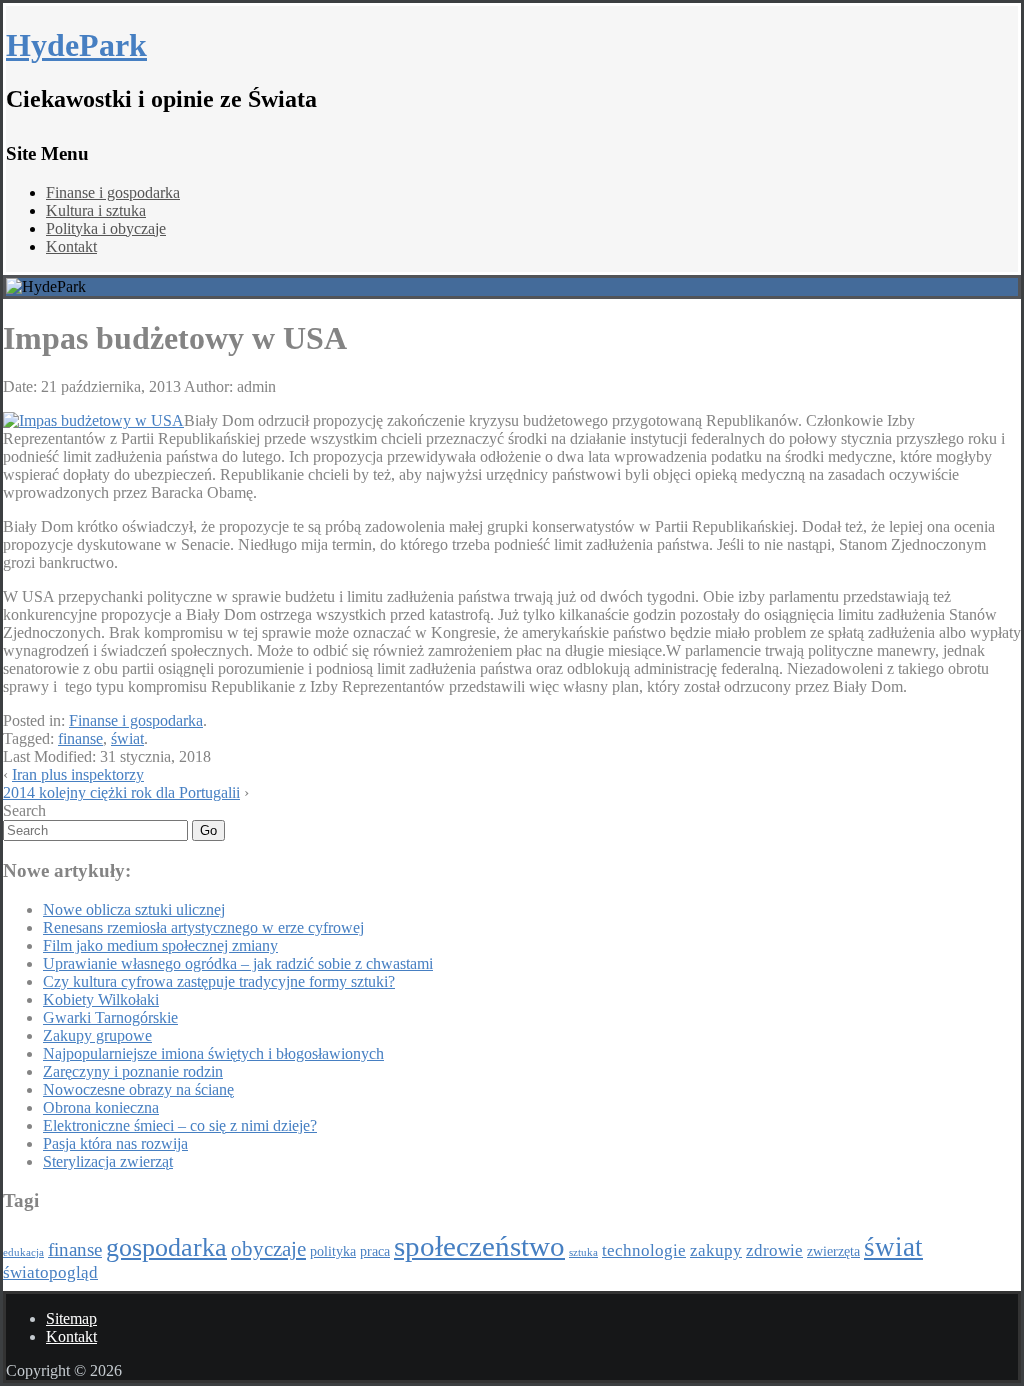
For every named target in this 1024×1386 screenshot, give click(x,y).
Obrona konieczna (101, 1107)
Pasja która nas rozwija (115, 1143)
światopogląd (50, 1272)
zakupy (716, 1250)
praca (375, 1251)
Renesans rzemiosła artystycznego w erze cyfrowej (203, 927)
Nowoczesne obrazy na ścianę (138, 1089)
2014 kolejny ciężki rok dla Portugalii (121, 792)
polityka (333, 1251)
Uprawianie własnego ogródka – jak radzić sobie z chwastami (238, 963)
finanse (80, 738)
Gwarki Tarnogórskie (110, 1017)
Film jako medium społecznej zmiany (160, 945)
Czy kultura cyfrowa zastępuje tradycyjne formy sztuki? (219, 981)
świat (127, 738)
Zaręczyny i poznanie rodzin (133, 1071)
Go (208, 830)
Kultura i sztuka (96, 210)
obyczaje (268, 1249)
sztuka (583, 1252)
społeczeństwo (479, 1246)
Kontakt (71, 246)
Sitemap (71, 1318)
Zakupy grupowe (97, 1035)
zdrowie (774, 1250)
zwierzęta (833, 1251)
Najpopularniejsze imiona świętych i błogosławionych (213, 1053)
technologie (644, 1250)
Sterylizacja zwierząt (108, 1161)
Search (24, 810)
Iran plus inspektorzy (78, 774)
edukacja (23, 1252)
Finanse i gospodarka (113, 192)
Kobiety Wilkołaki (101, 999)
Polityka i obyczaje (106, 228)
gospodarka (166, 1247)
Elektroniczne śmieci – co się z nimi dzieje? (180, 1125)
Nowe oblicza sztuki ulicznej (134, 909)
